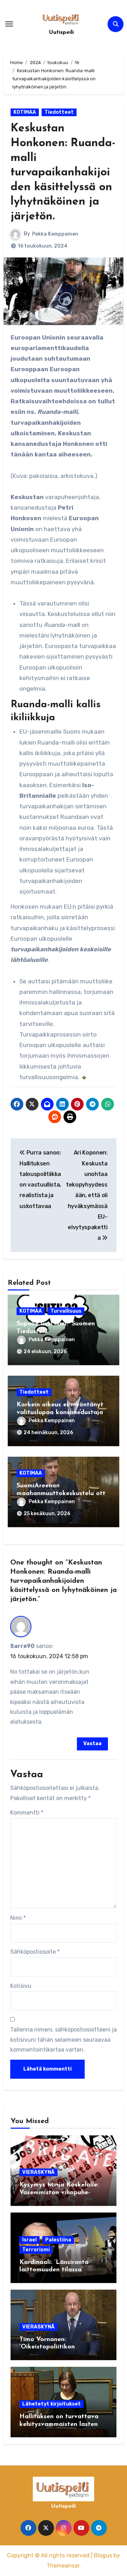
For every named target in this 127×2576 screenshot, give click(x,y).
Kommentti (27, 1813)
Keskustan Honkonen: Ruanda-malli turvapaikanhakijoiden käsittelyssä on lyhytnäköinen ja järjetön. (63, 173)
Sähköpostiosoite (35, 1952)
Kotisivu (21, 1986)
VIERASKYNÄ (38, 2172)
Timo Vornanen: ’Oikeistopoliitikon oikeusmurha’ (47, 2347)
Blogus (103, 2555)
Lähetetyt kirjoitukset (52, 2404)
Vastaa (92, 1744)
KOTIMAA (25, 112)
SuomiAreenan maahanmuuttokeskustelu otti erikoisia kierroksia (62, 1494)
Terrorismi (36, 2250)
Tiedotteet (59, 112)
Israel (29, 2240)
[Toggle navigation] (9, 24)
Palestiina (58, 2240)
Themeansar (63, 2566)
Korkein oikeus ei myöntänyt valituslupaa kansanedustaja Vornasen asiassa (60, 1413)
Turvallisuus (66, 1311)
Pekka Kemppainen (55, 234)
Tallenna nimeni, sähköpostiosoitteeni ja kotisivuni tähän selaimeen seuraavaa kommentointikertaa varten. (64, 2040)
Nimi (18, 1918)
